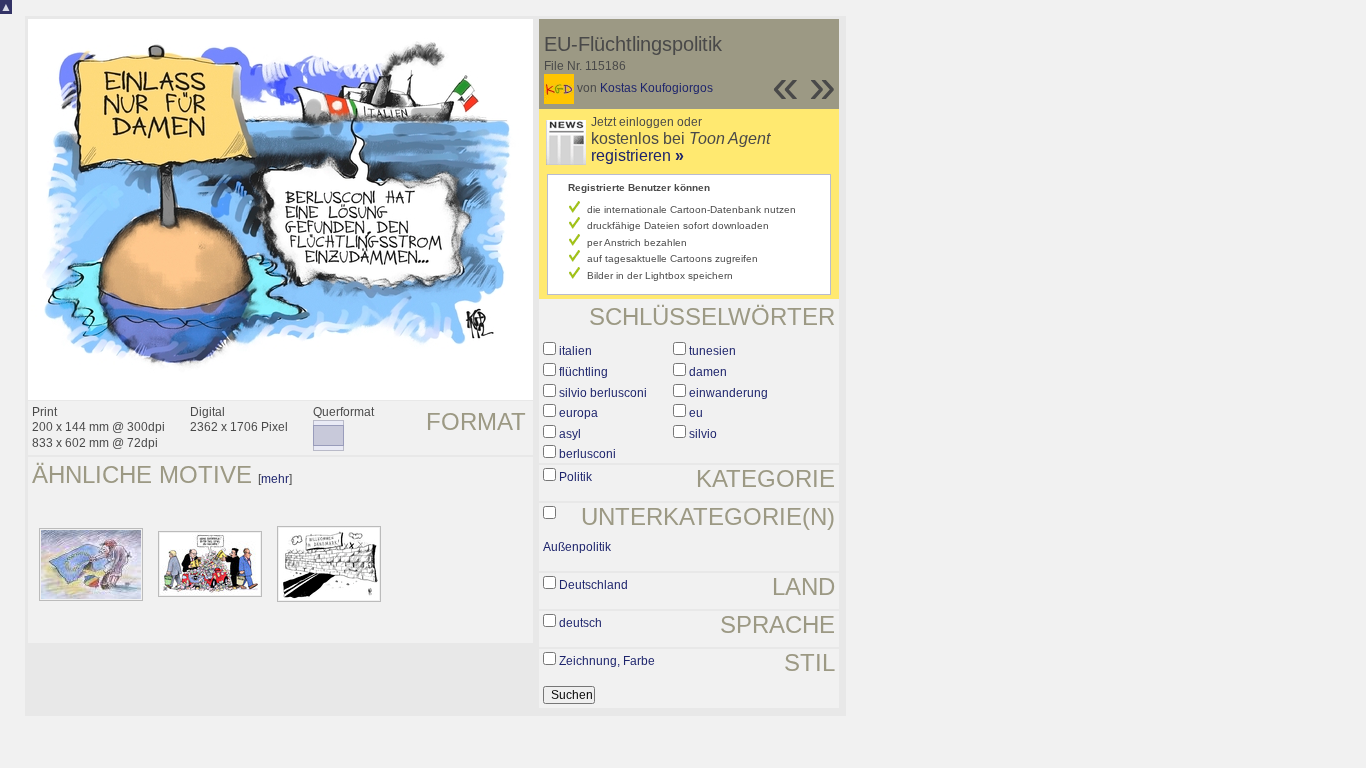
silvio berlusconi (603, 393)
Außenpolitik (577, 547)
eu (696, 413)
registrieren (637, 155)
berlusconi (587, 454)
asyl (570, 434)
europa (578, 413)
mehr (275, 479)
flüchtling (583, 372)
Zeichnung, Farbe (607, 661)
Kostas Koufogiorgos (656, 88)
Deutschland (593, 585)
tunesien (712, 351)
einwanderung (728, 393)
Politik (575, 477)
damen (708, 372)
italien (575, 351)
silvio (703, 434)
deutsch (580, 623)
